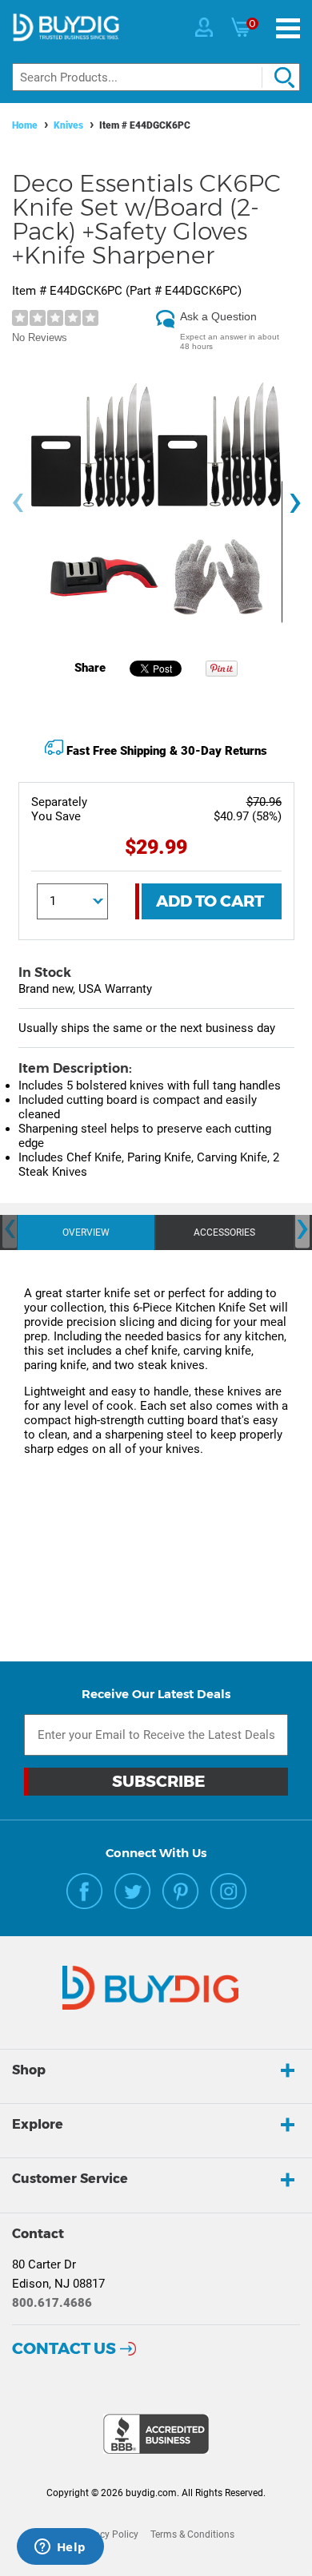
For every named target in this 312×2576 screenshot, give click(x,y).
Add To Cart (210, 901)
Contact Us (64, 2348)
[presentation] (18, 503)
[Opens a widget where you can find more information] (60, 2548)
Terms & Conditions (192, 2534)
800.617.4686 (52, 2303)
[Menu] (288, 28)
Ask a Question (218, 316)
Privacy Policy (108, 2534)
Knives (68, 125)
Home (25, 125)
